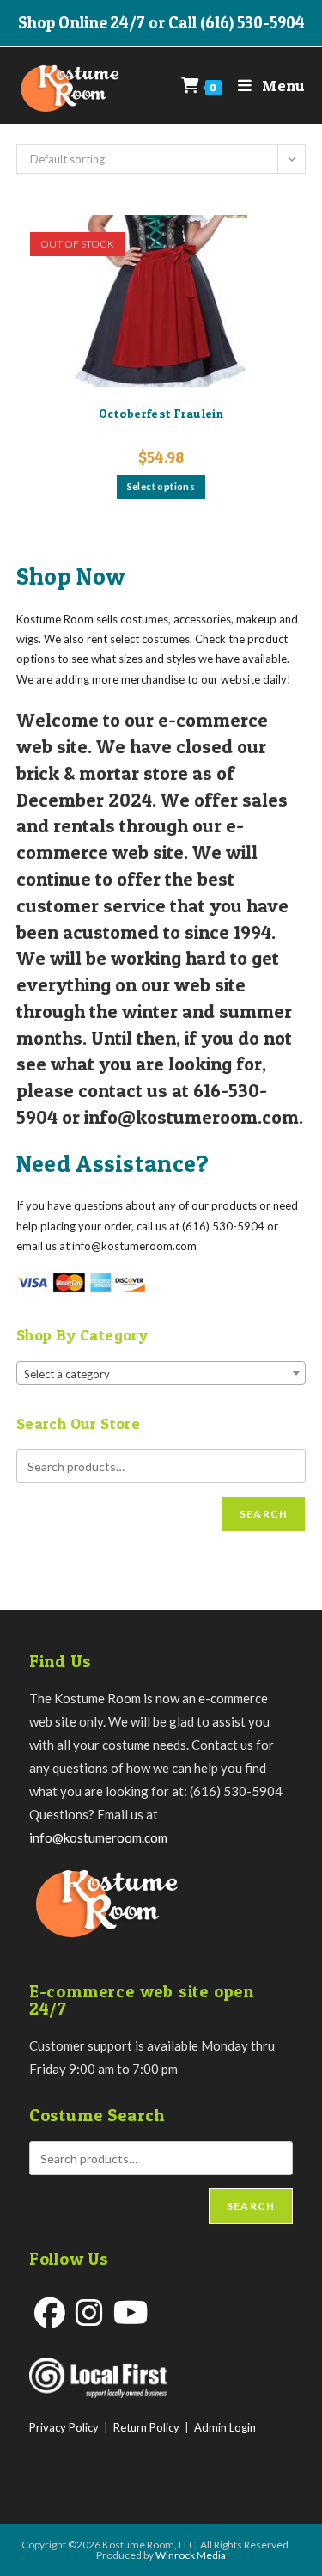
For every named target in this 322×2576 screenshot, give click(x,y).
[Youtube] (131, 2312)
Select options (161, 486)
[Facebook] (50, 2312)
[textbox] (161, 1374)
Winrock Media (191, 2555)
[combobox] (161, 1373)
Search (264, 1514)
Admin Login (225, 2427)
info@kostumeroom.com (98, 1837)
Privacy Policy (64, 2427)
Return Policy (146, 2427)
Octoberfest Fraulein (161, 413)
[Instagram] (89, 2312)
